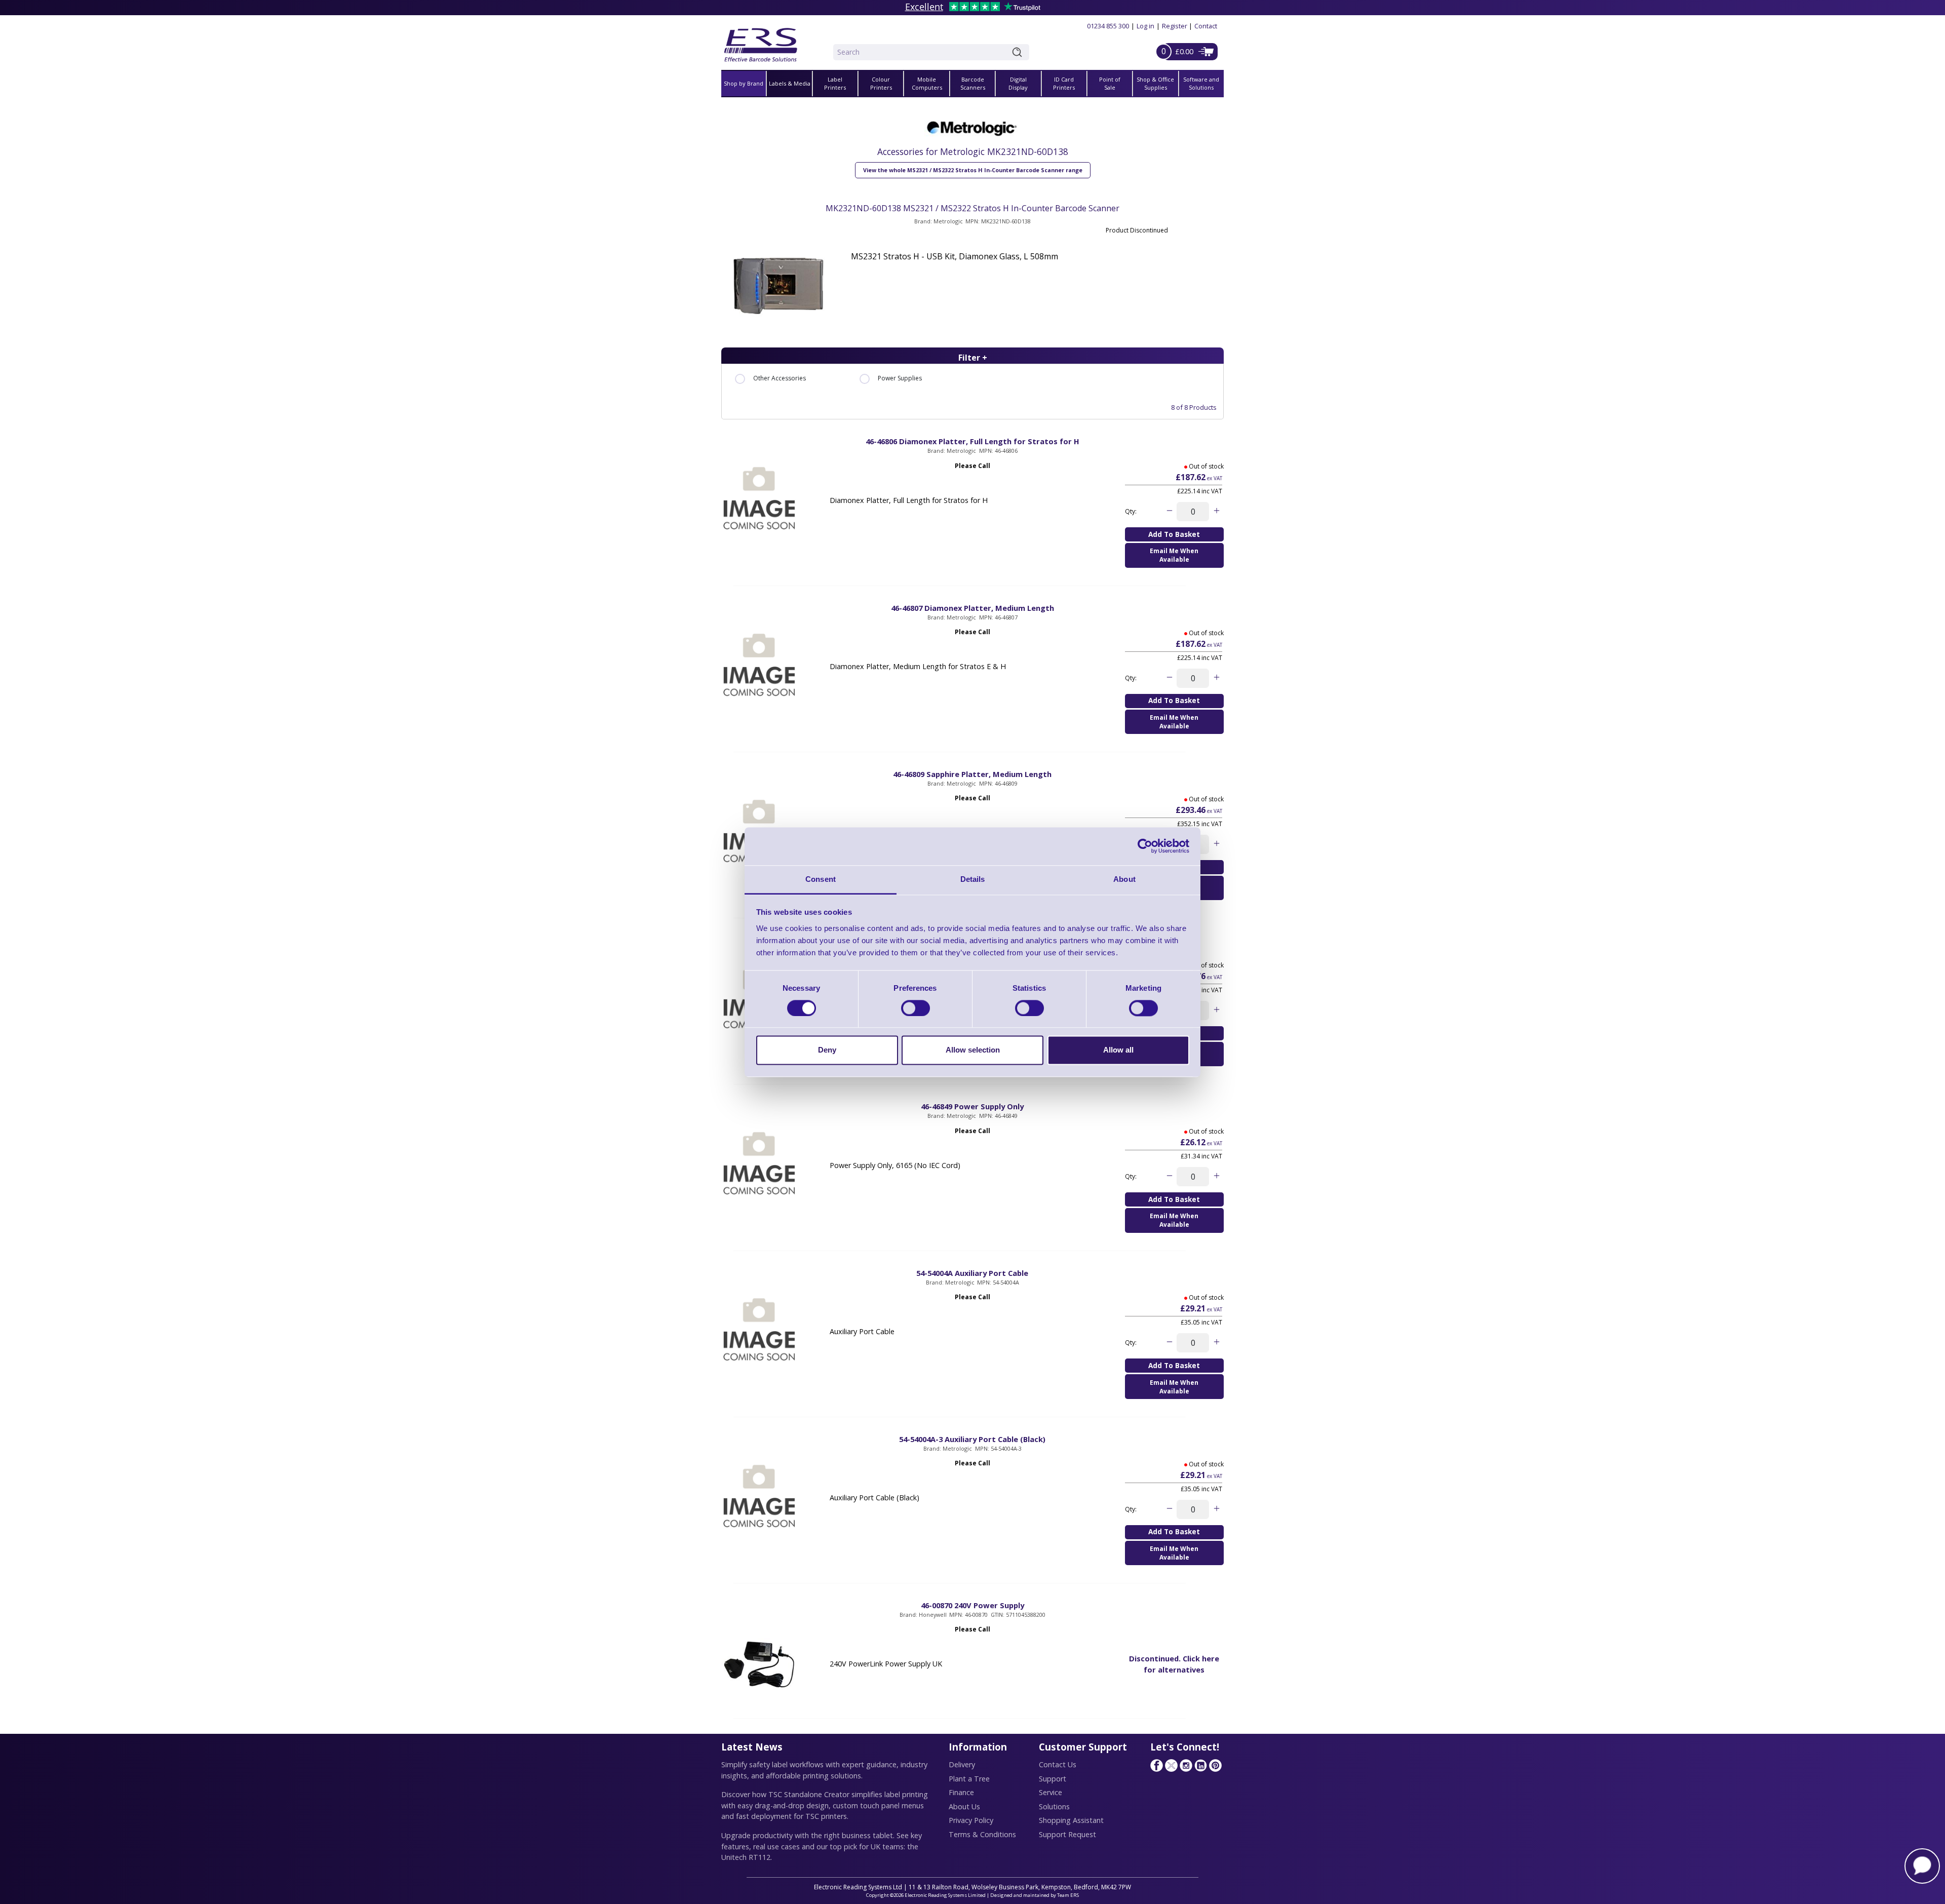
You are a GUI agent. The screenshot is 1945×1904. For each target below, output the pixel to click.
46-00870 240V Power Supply (972, 1605)
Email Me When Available (1174, 555)
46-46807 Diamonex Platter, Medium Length (972, 608)
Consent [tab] (821, 879)
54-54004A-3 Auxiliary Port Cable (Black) (972, 1439)
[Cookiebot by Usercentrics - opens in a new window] (1145, 846)
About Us (964, 1806)
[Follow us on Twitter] (1171, 1765)
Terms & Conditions (982, 1834)
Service (1051, 1792)
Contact (1206, 26)
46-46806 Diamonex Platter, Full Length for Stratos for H (972, 441)
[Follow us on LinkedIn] (1200, 1765)
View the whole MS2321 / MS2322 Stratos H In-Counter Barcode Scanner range (973, 170)
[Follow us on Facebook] (1156, 1765)
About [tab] (1124, 879)
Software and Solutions (1201, 84)
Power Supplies (900, 378)
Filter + (973, 358)
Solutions (1054, 1806)
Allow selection (973, 1050)
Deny (827, 1050)
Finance (961, 1792)
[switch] (916, 1008)
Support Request (1067, 1834)
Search (1019, 52)
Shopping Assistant (1071, 1820)
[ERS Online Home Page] (761, 41)
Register (1175, 26)
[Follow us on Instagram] (1186, 1765)
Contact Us (1058, 1764)
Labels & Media (790, 83)
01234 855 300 (1108, 26)
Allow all (1118, 1050)
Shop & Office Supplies (1155, 84)
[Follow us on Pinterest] (1215, 1765)
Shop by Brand (744, 83)
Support (1053, 1779)
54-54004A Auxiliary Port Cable (972, 1273)
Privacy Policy (971, 1820)
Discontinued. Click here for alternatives (1174, 1664)
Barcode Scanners (973, 84)
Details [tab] (973, 879)
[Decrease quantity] (1169, 512)
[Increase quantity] (1216, 512)
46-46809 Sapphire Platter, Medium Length (972, 774)
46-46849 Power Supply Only (972, 1106)
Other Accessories (780, 378)
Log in (1145, 26)
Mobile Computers (927, 84)
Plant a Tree (969, 1779)
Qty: (1131, 511)
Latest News (752, 1747)
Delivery (962, 1764)
